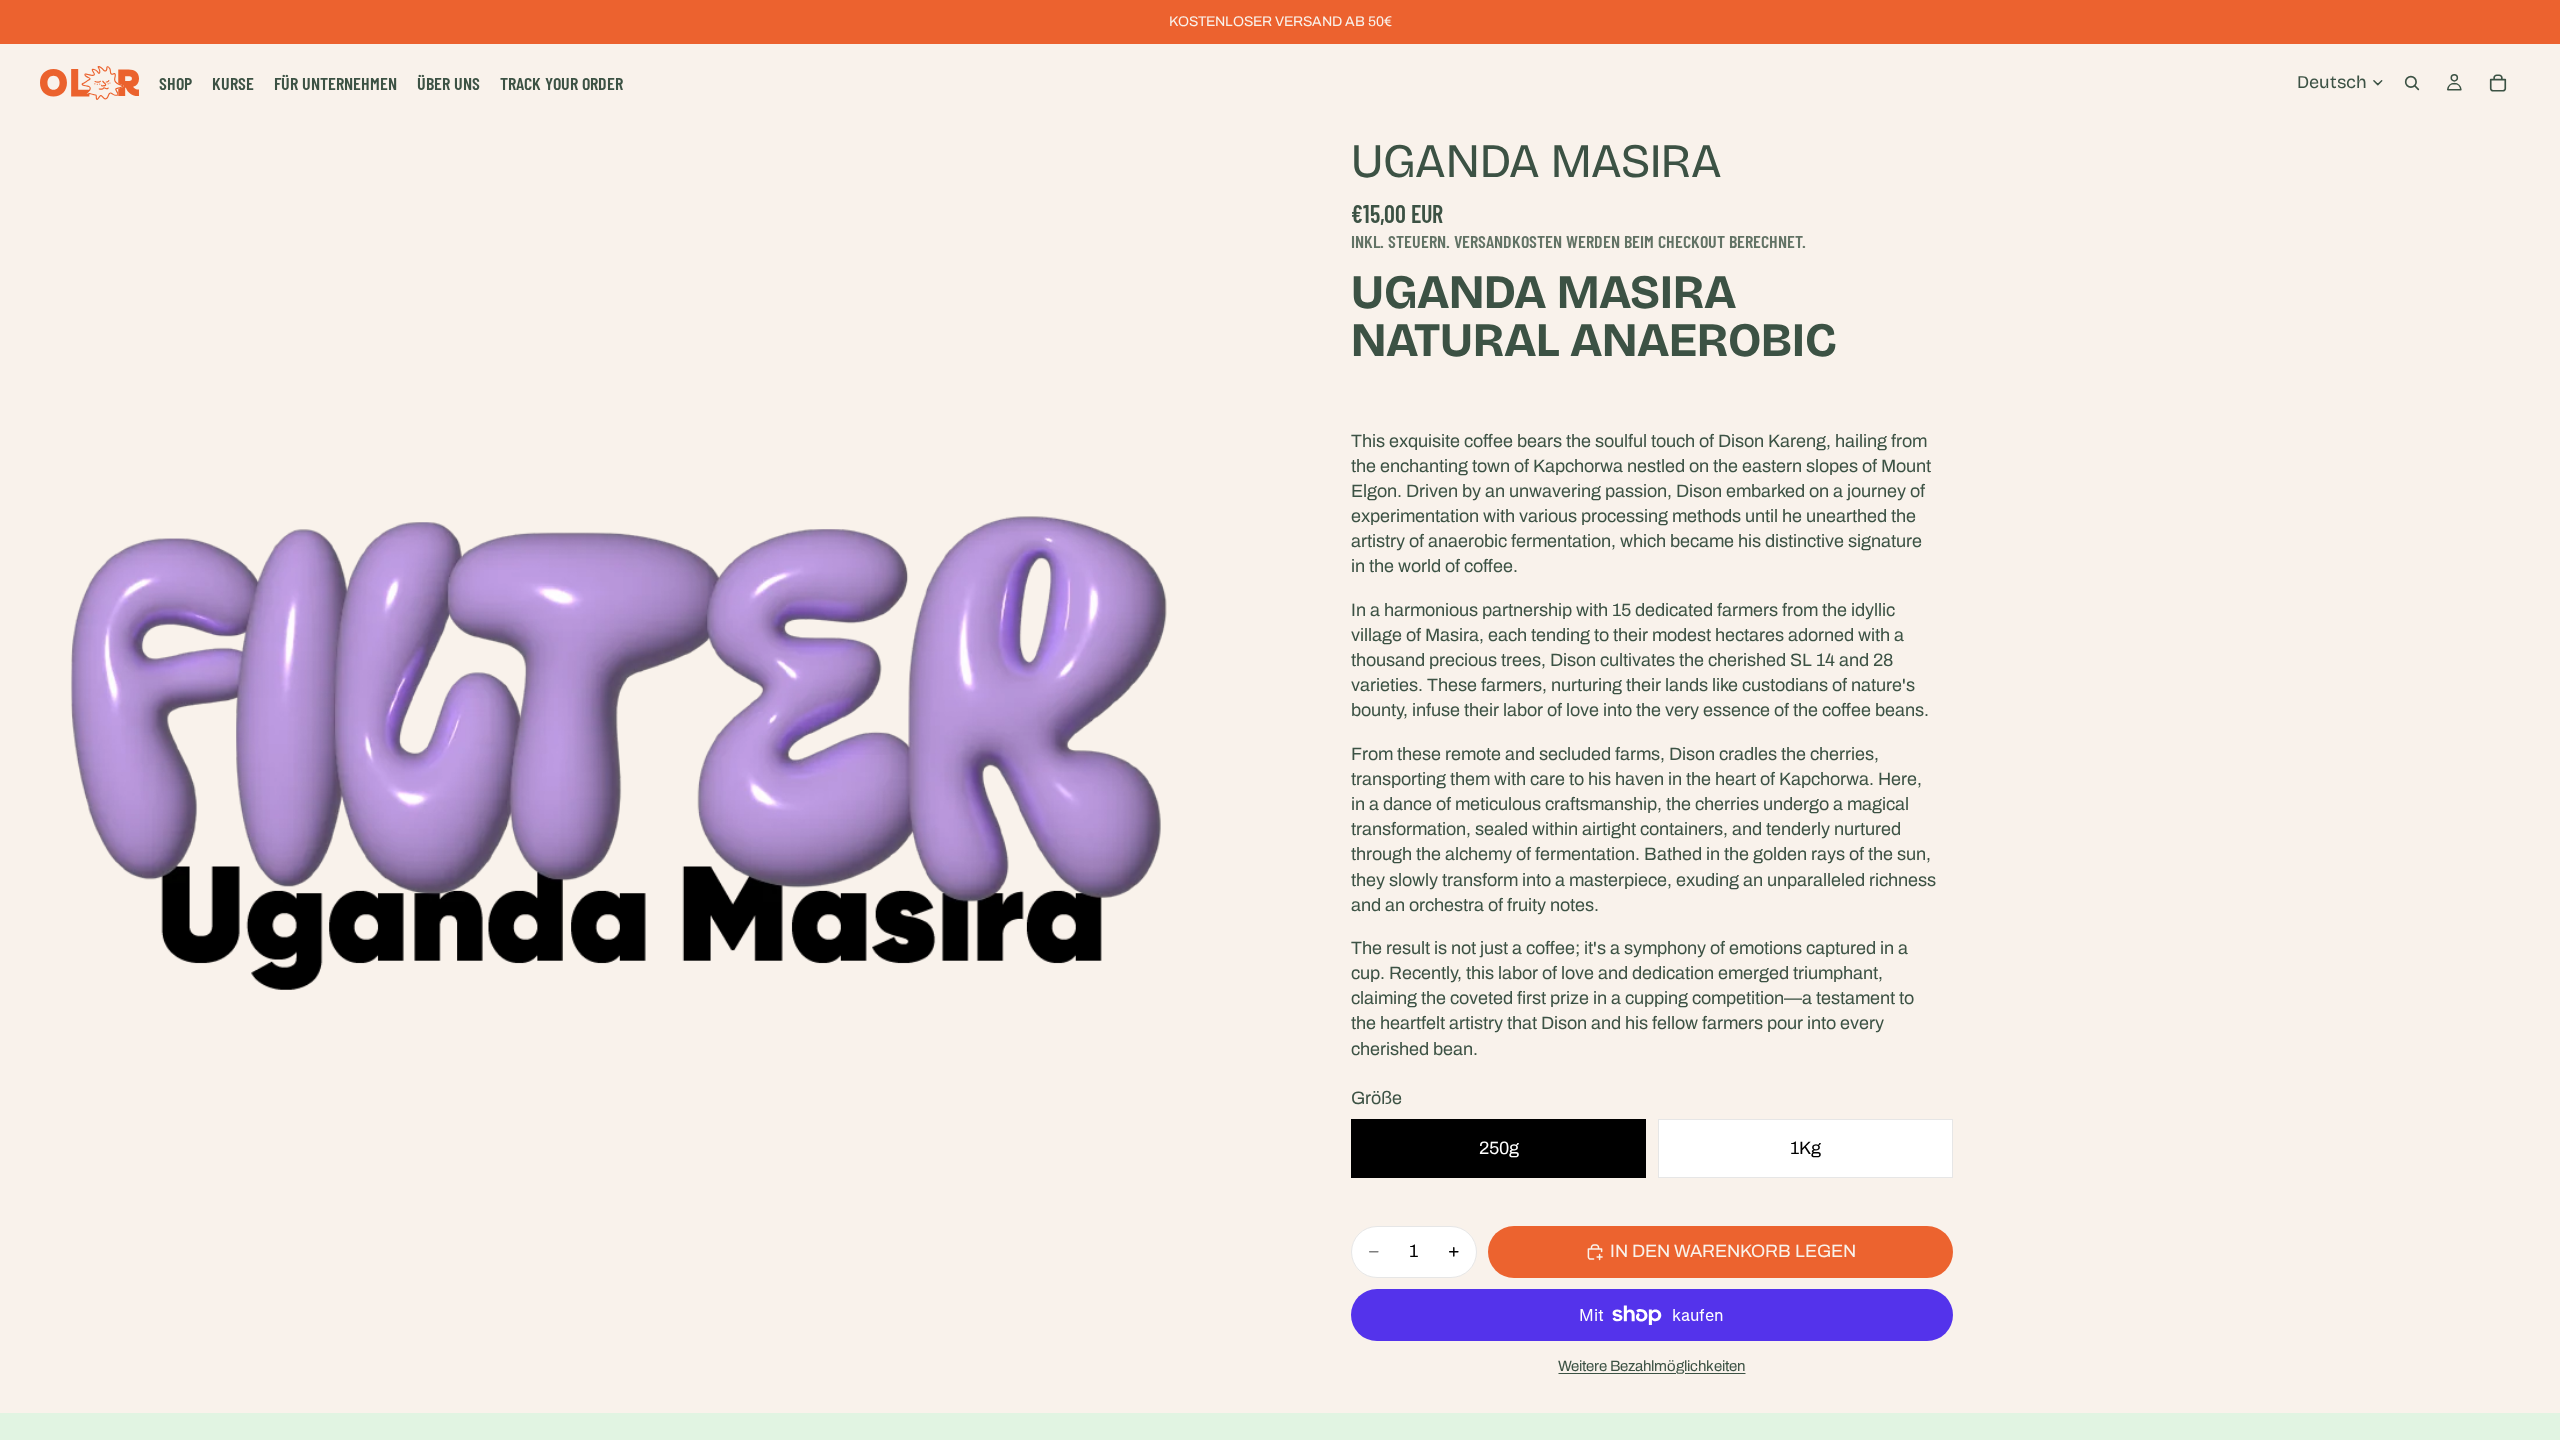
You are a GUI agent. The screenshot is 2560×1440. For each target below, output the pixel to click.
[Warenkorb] (2498, 83)
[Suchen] (2412, 83)
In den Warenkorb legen (1733, 1251)
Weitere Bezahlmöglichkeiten (1651, 1366)
